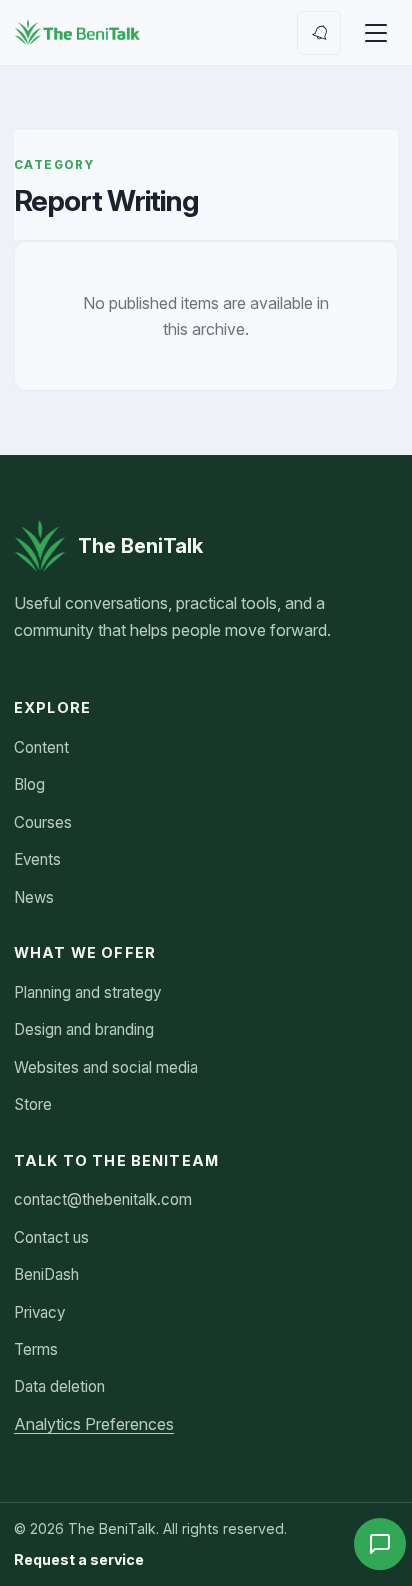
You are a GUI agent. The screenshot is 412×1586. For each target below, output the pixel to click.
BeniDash (46, 1274)
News (34, 897)
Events (37, 859)
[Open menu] (376, 33)
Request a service (79, 1559)
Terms (36, 1349)
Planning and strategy (87, 992)
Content (41, 747)
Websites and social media (106, 1067)
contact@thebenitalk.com (103, 1199)
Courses (43, 822)
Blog (29, 784)
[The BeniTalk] (77, 33)
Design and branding (84, 1029)
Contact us (51, 1237)
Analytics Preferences (94, 1424)
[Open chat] (380, 1544)
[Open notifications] (319, 33)
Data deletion (59, 1386)
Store (33, 1104)
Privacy (39, 1312)
